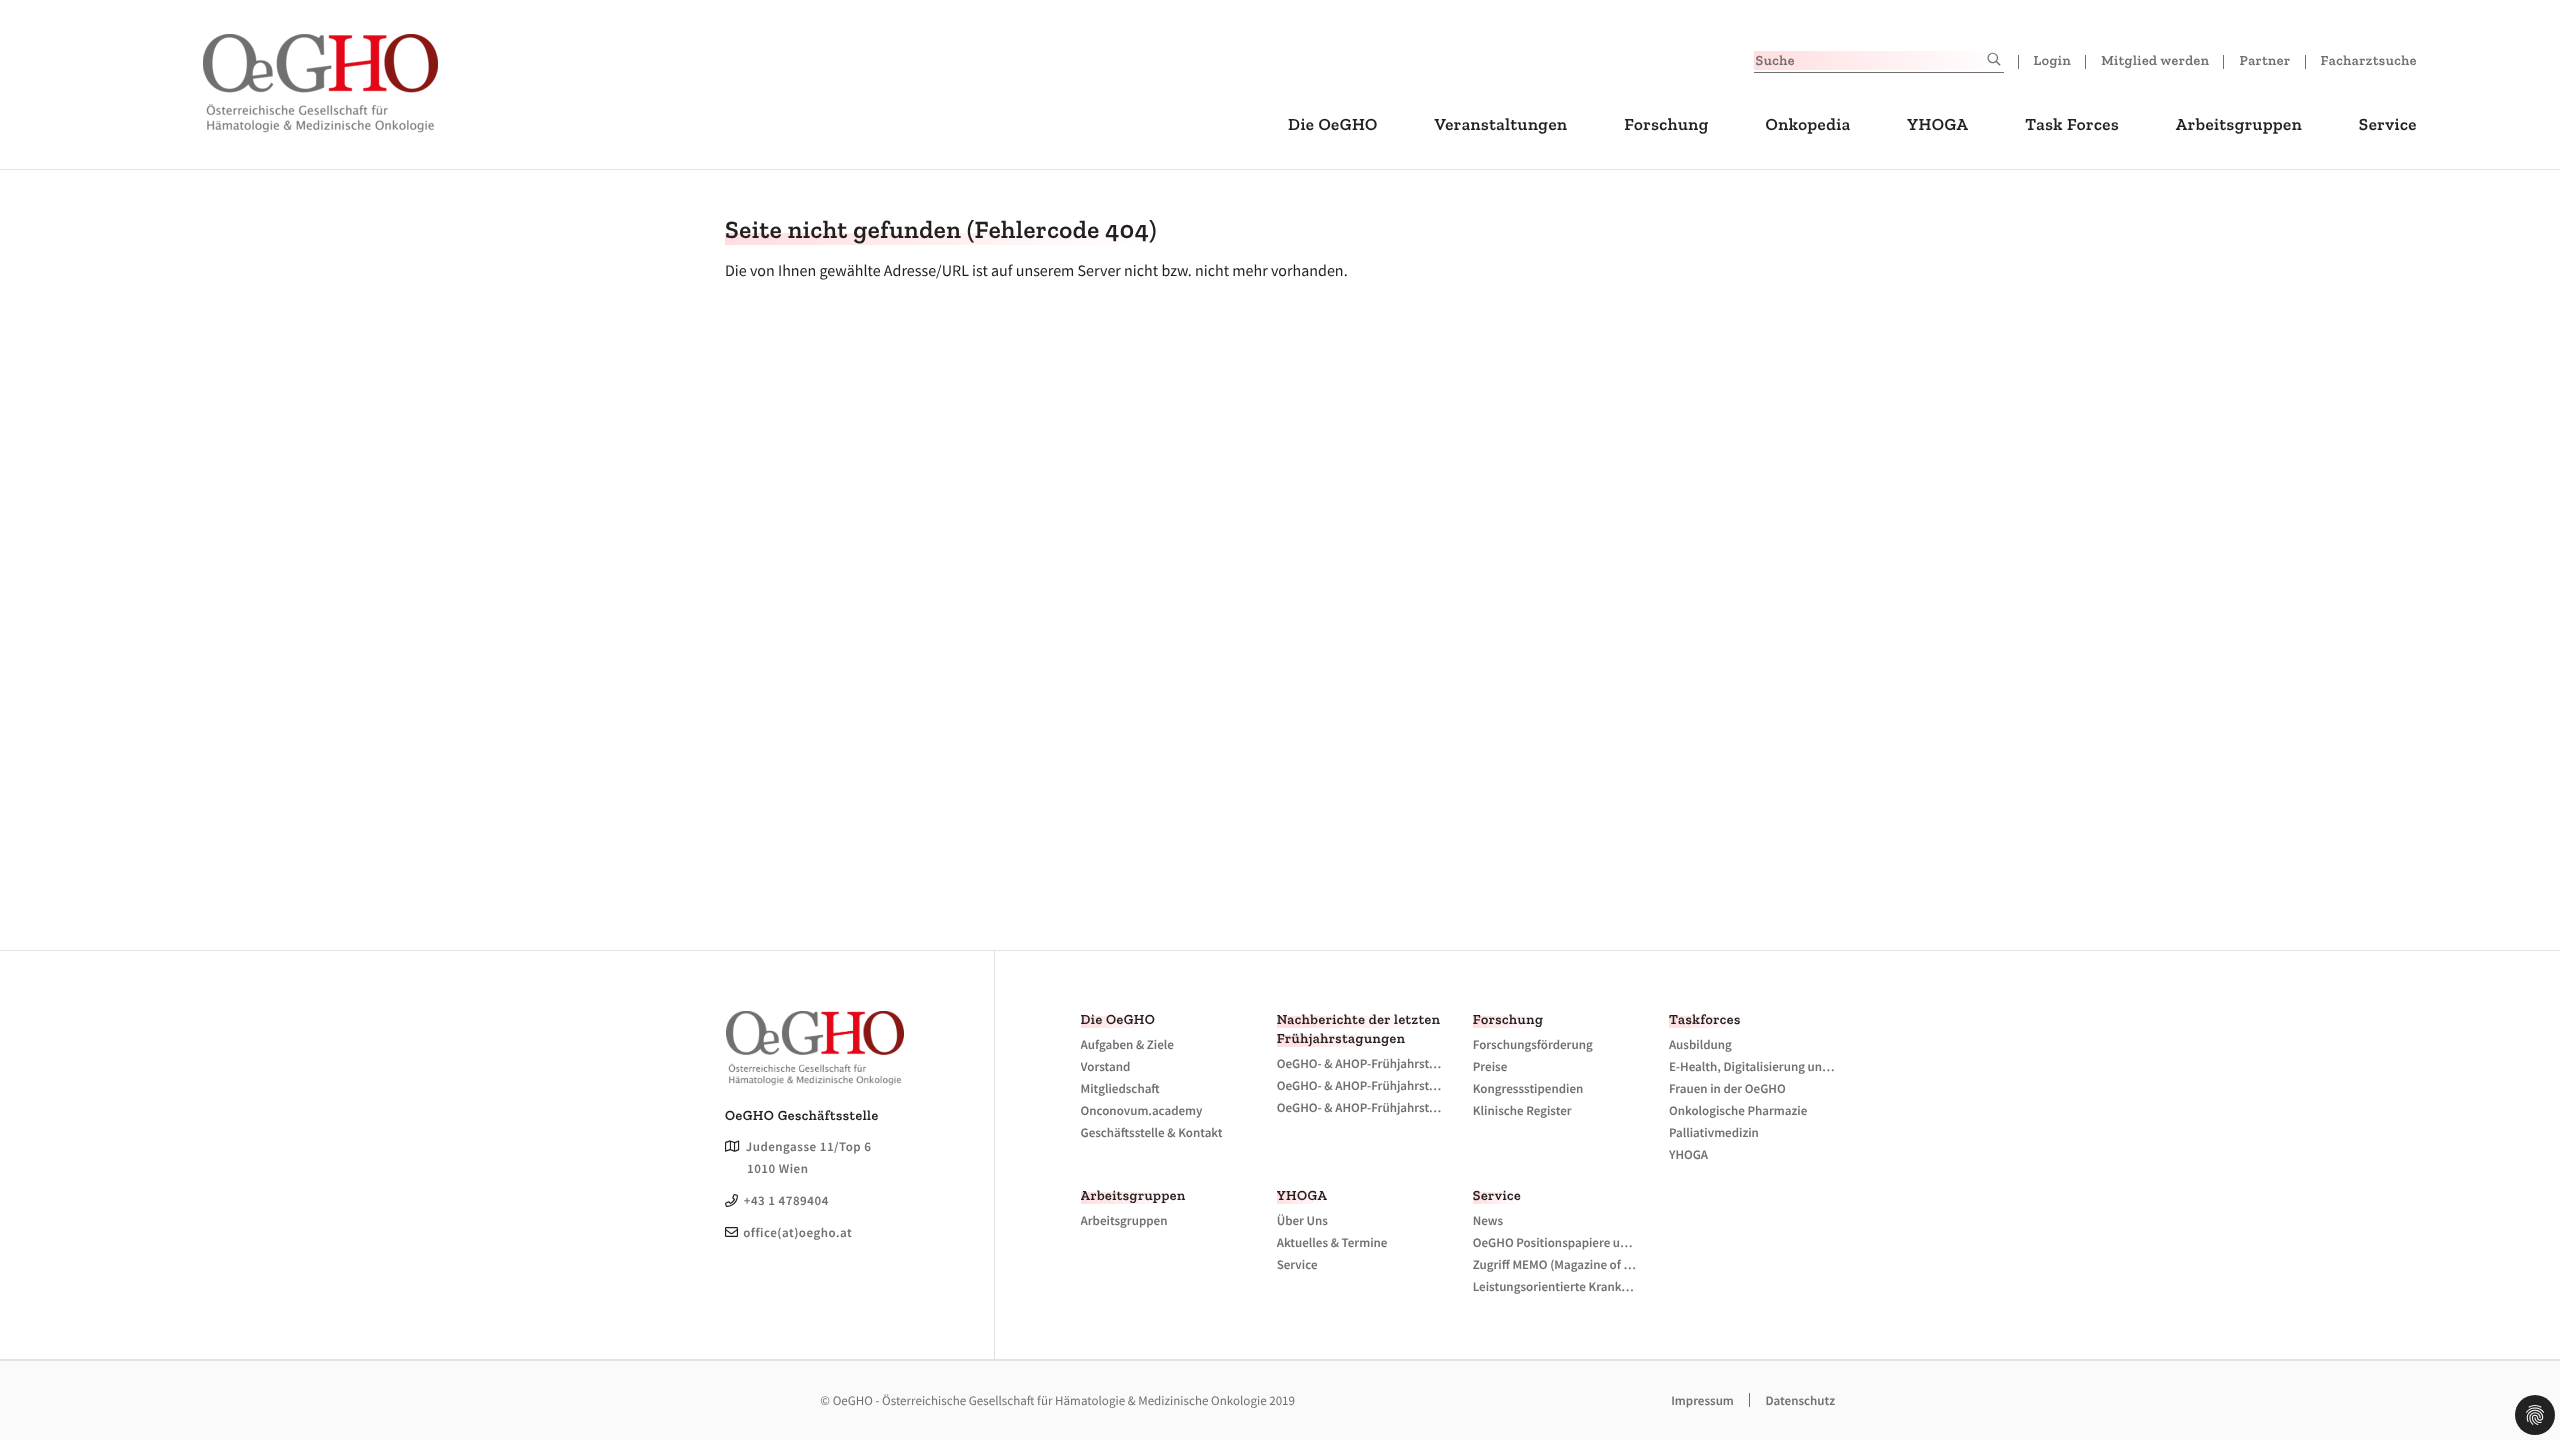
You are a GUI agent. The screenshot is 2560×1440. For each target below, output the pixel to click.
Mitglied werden (2155, 60)
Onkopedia (1807, 125)
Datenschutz (1800, 1400)
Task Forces (2072, 125)
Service (2388, 125)
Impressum (1702, 1400)
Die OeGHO (1333, 125)
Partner (2264, 60)
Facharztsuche (2369, 60)
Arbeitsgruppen (2239, 125)
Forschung (1666, 125)
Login (2053, 60)
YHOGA (1937, 125)
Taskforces (1705, 1019)
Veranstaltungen (1501, 125)
